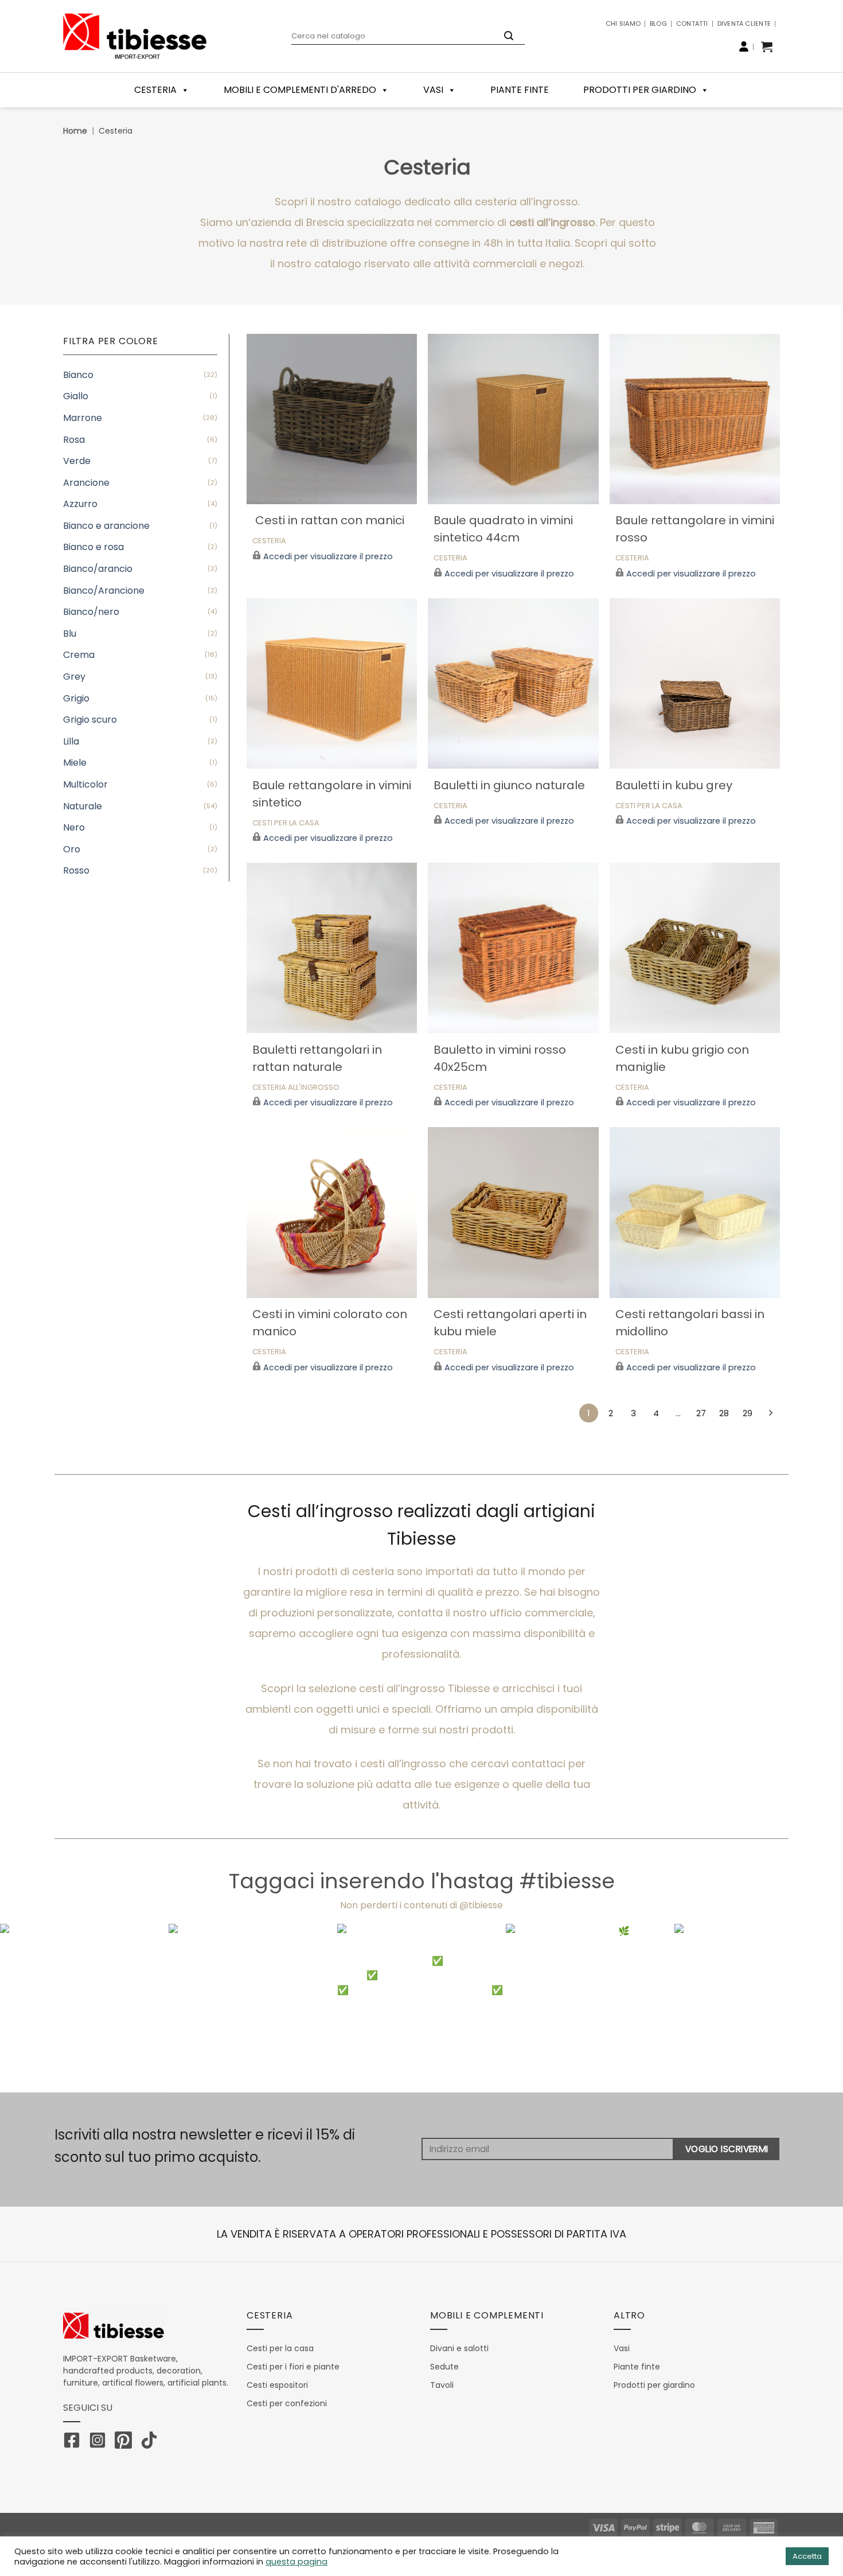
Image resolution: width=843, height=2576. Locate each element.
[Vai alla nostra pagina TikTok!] (152, 2442)
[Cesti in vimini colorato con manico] (332, 1212)
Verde (77, 461)
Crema (79, 655)
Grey (74, 677)
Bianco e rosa (93, 547)
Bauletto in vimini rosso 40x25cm (500, 1058)
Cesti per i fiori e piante (293, 2367)
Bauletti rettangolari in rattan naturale (317, 1058)
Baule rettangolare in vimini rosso (695, 529)
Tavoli (442, 2385)
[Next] (811, 2008)
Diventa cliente (744, 24)
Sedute (444, 2367)
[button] (767, 46)
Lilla (71, 741)
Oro (72, 849)
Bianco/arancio (98, 569)
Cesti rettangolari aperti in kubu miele (510, 1323)
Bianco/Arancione (104, 591)
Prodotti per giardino (640, 90)
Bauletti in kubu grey (674, 785)
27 (701, 1413)
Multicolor (85, 784)
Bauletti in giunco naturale (509, 785)
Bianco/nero (91, 612)
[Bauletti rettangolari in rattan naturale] (332, 948)
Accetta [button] (807, 2556)
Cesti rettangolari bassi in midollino (690, 1323)
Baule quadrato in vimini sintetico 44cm (503, 529)
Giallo (76, 396)
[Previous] (32, 2008)
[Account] (744, 46)
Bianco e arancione (106, 526)
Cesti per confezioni (287, 2403)
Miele (75, 763)
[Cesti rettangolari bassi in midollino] (695, 1212)
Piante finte (520, 90)
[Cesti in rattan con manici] (332, 419)
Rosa (74, 440)
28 (724, 1413)
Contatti (692, 24)
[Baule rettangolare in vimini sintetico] (332, 683)
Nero (74, 827)
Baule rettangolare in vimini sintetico (332, 794)
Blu (70, 634)
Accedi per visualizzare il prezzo (328, 557)
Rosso (76, 870)
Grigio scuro (90, 720)
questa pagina (296, 2562)
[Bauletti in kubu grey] (695, 683)
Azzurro (80, 504)
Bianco (78, 375)
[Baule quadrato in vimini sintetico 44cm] (513, 419)
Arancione (86, 483)
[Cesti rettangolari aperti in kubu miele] (513, 1212)
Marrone (83, 418)
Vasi (433, 90)
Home (75, 131)
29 (748, 1413)
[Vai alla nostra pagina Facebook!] (75, 2442)
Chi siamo (623, 24)
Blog (658, 24)
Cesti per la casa (286, 823)
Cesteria (269, 541)
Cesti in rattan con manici (328, 520)
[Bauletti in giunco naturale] (513, 683)
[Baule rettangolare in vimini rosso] (695, 419)
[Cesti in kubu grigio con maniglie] (695, 948)
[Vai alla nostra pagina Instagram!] (100, 2442)
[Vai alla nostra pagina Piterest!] (126, 2442)
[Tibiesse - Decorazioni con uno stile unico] (135, 36)
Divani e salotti (459, 2348)
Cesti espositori (277, 2385)
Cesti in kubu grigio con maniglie (682, 1058)
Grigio (76, 698)
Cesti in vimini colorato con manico (330, 1323)
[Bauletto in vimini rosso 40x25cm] (513, 948)
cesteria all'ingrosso (296, 1088)
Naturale (83, 806)
